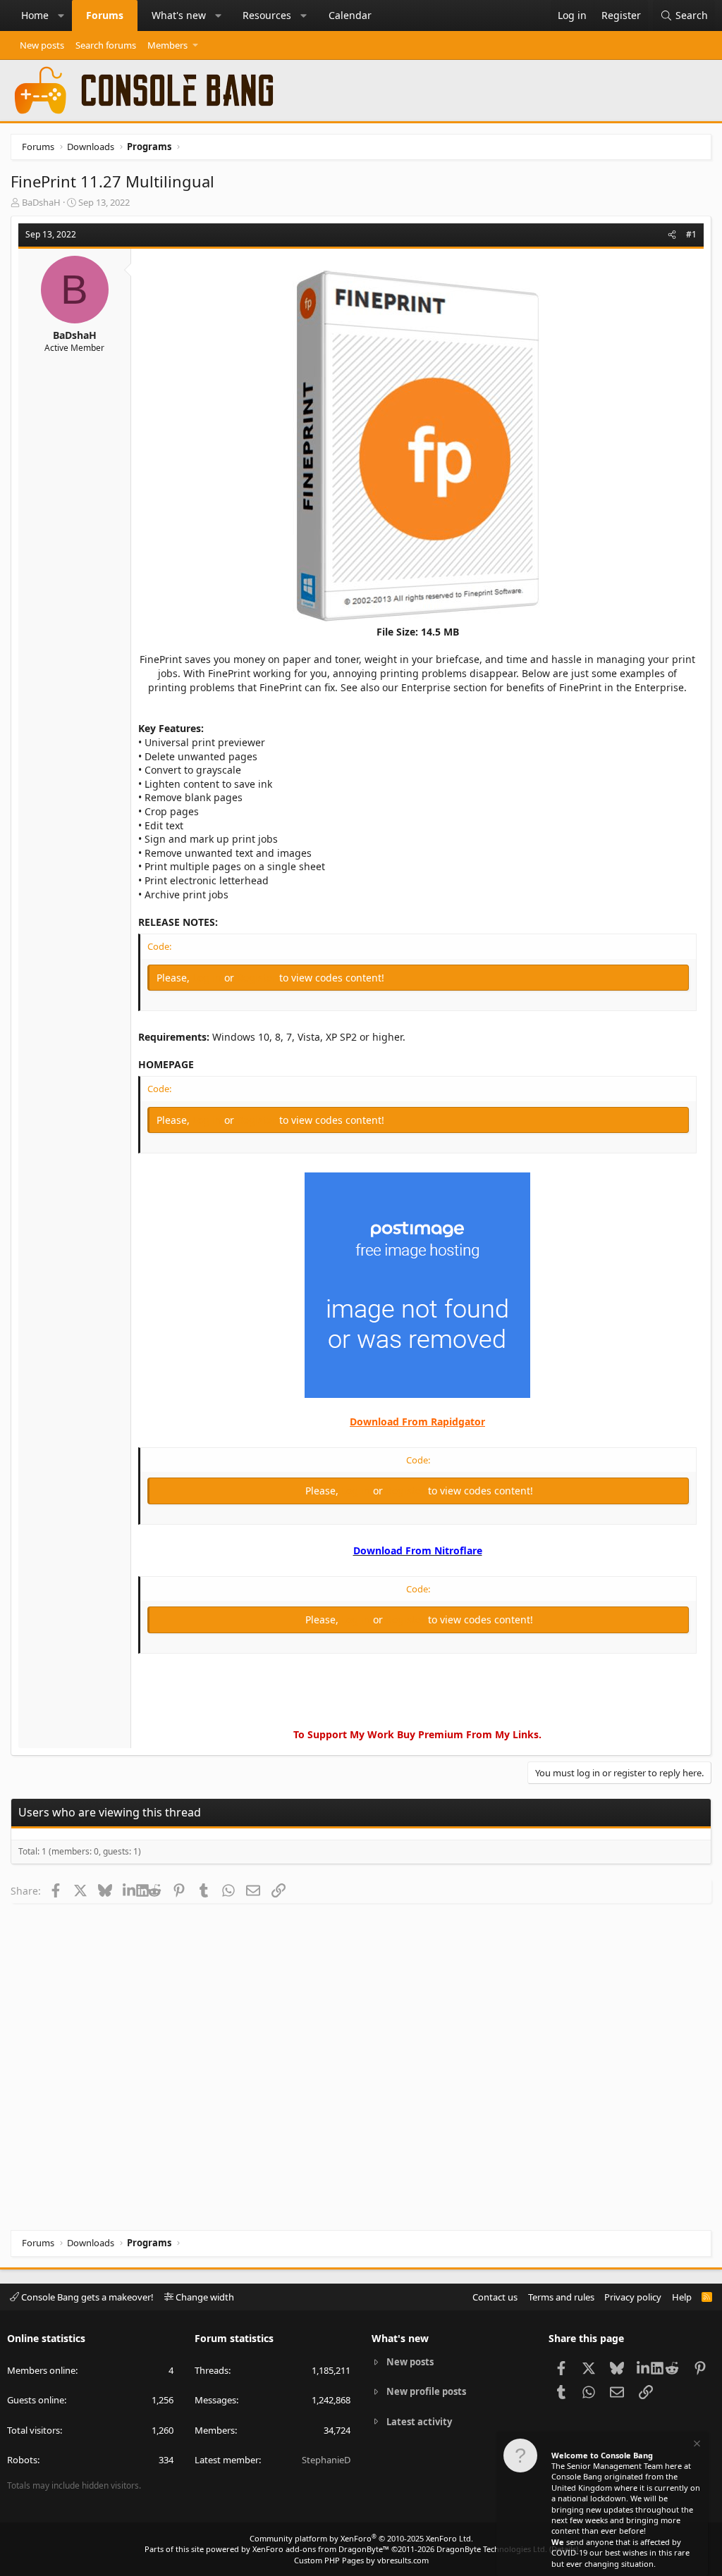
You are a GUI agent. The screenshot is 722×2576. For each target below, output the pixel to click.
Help (682, 2297)
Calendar (350, 15)
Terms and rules (561, 2297)
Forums (105, 15)
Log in (208, 978)
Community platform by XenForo (361, 2538)
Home (35, 15)
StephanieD (326, 2460)
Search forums (106, 45)
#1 (691, 234)
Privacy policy (633, 2297)
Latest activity (419, 2422)
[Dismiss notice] (696, 2445)
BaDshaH (41, 202)
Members (167, 45)
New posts (42, 45)
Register (258, 978)
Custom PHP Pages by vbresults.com (361, 2560)
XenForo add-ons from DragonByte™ (321, 2549)
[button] (61, 16)
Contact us (495, 2297)
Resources (267, 15)
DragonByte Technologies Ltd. (492, 2549)
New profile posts (426, 2391)
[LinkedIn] (129, 1890)
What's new (179, 15)
